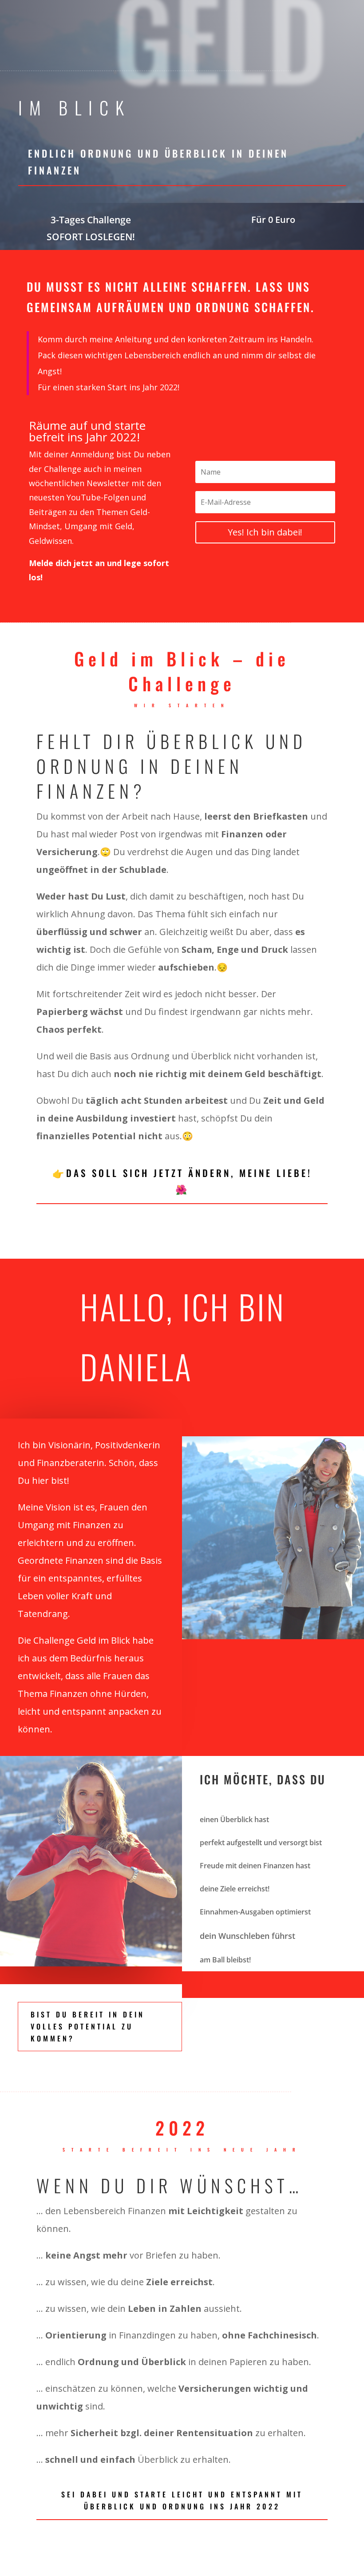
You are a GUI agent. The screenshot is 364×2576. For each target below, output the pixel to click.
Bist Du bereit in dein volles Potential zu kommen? (88, 2026)
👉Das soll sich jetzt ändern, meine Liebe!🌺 (182, 1181)
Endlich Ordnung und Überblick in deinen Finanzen (158, 161)
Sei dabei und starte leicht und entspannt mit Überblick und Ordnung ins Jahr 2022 (182, 2500)
